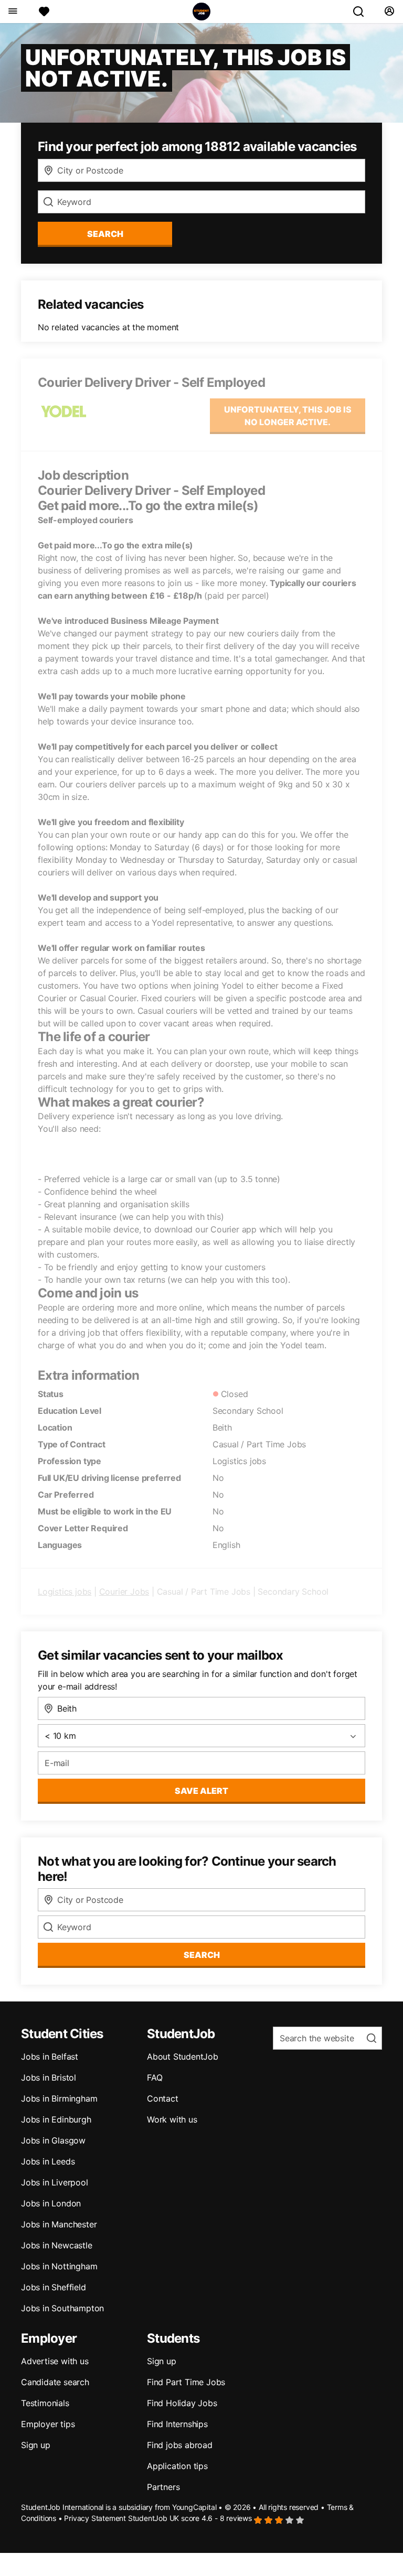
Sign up (36, 2445)
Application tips (177, 2466)
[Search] (363, 12)
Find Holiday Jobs (182, 2403)
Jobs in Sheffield (54, 2287)
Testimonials (45, 2403)
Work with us (172, 2119)
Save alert (201, 1791)
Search (105, 234)
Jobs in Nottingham (59, 2266)
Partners (163, 2487)
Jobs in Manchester (59, 2224)
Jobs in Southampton (62, 2308)
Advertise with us (55, 2361)
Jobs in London (51, 2203)
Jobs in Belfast (50, 2057)
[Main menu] (12, 12)
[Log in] (389, 12)
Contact (163, 2098)
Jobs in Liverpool (55, 2182)
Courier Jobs (124, 1592)
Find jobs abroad (180, 2445)
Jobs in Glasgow (53, 2140)
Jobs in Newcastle (57, 2245)
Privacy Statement (95, 2518)
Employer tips (48, 2424)
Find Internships (177, 2424)
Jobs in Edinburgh (56, 2119)
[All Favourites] (44, 12)
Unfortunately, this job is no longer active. (288, 416)
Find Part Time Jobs (186, 2382)
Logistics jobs (65, 1592)
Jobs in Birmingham (59, 2098)
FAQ (155, 2077)
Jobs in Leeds (48, 2161)
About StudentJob (183, 2057)
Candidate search (55, 2382)
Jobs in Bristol (49, 2077)
